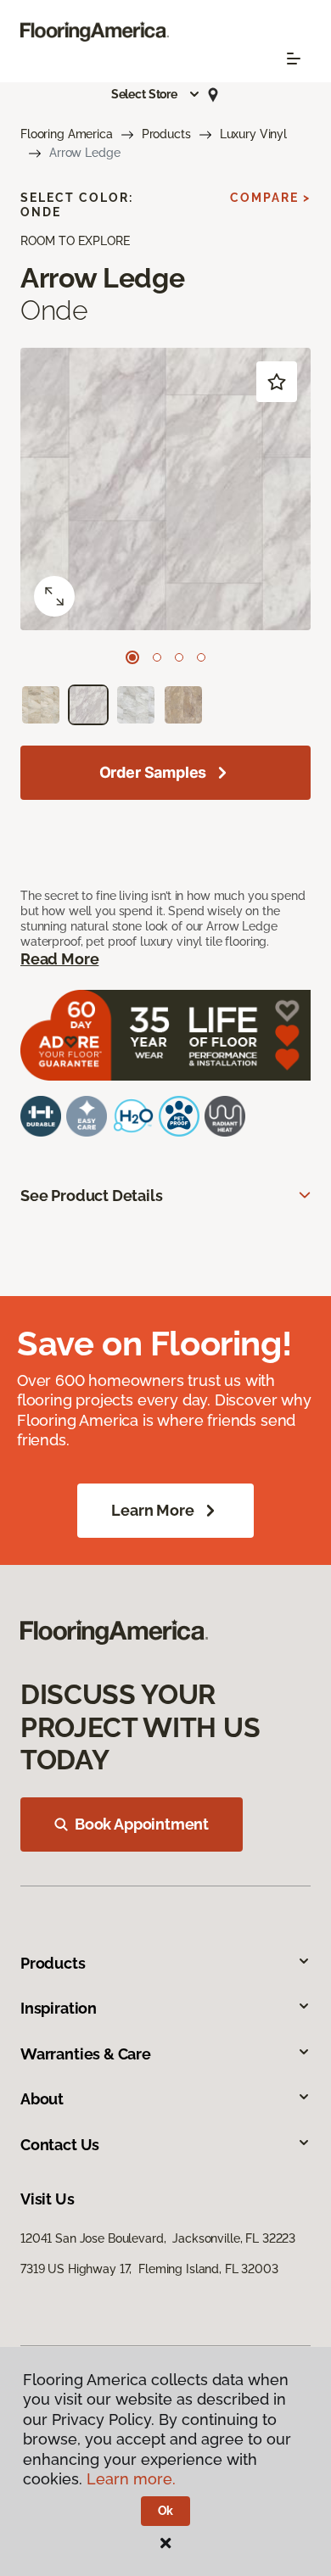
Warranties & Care (86, 2054)
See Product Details (92, 1196)
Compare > (270, 198)
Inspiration (59, 2008)
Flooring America (67, 134)
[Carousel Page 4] (201, 657)
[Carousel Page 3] (179, 657)
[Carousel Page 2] (157, 657)
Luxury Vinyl (253, 134)
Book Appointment (142, 1824)
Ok (166, 2511)
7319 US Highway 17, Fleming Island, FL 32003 (149, 2269)
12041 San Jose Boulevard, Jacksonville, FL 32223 (158, 2238)
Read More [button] (59, 959)
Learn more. (131, 2479)
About (42, 2099)
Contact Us (60, 2145)
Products (166, 134)
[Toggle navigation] (294, 59)
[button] (156, 94)
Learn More (152, 1510)
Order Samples (153, 772)
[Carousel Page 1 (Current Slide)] (132, 657)
